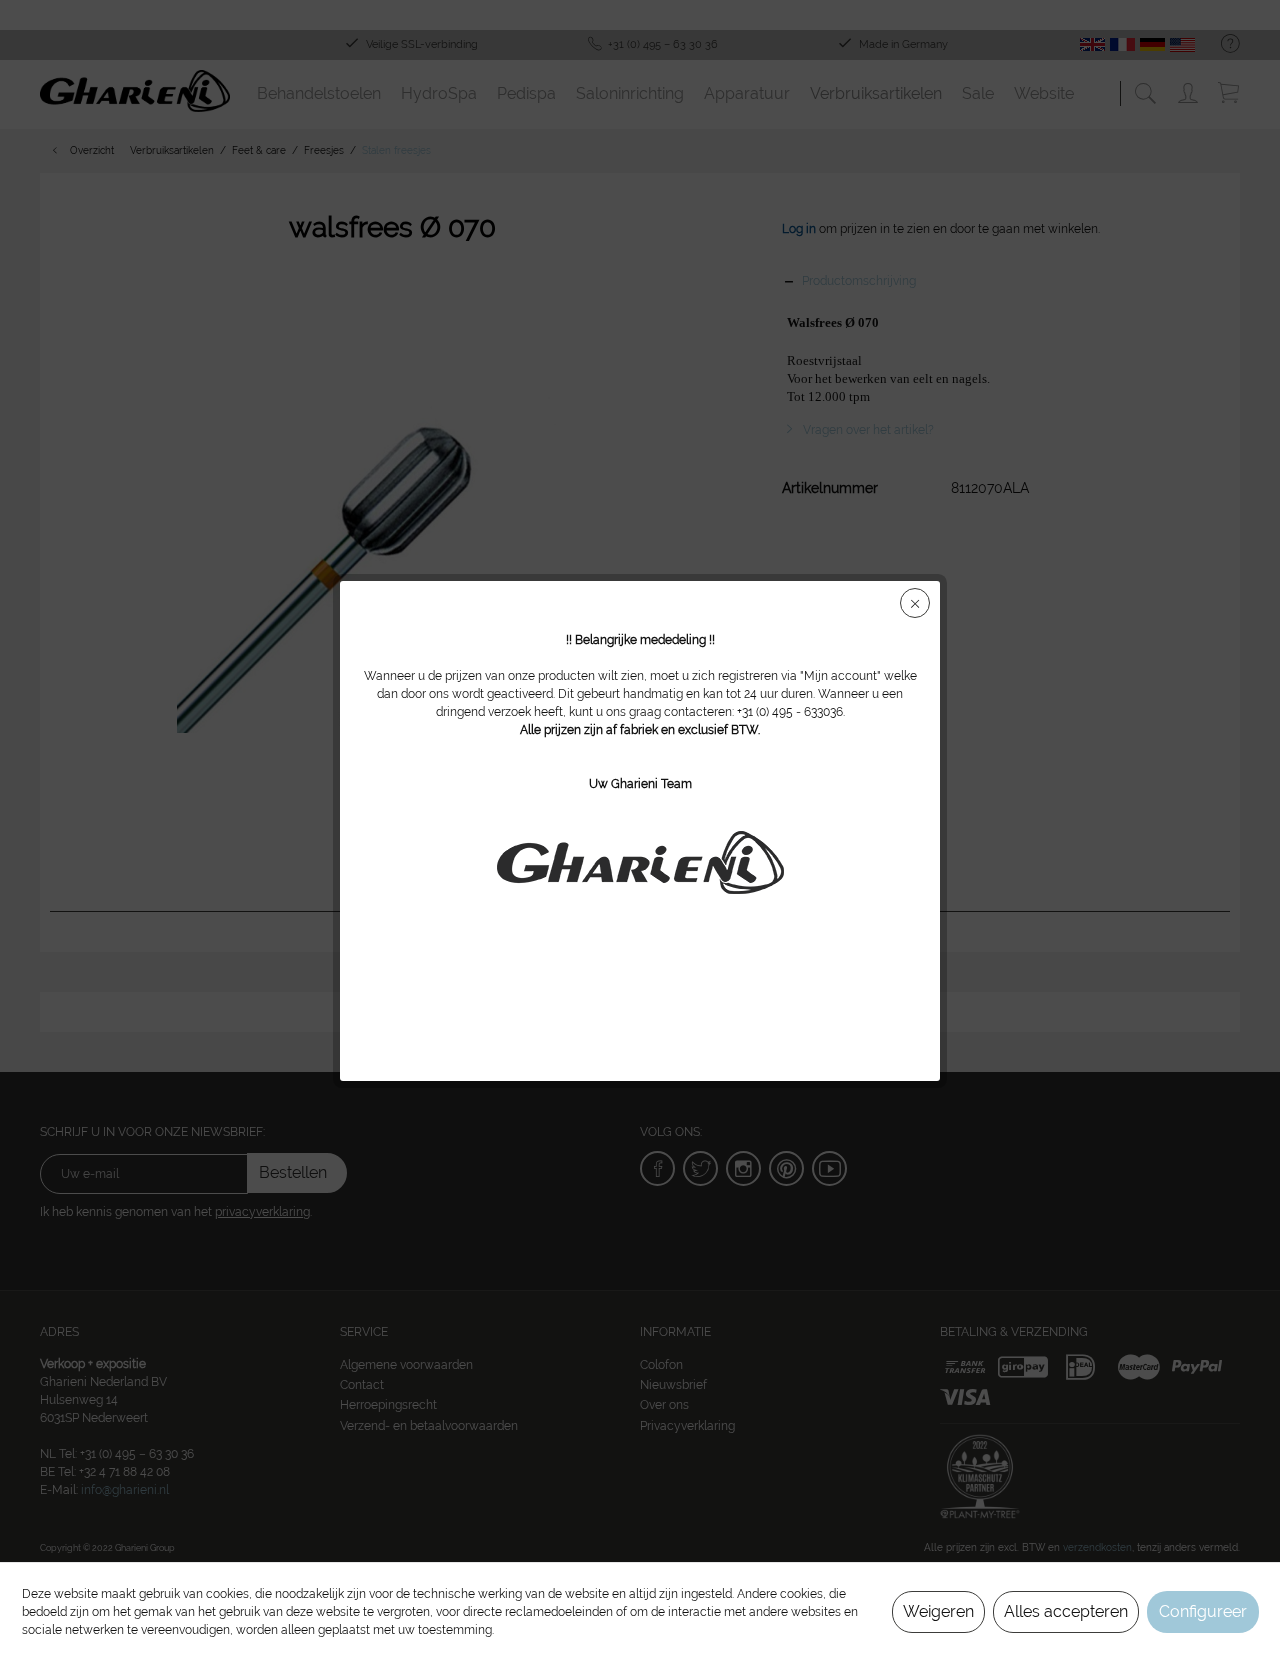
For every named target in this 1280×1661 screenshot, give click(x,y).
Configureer (1203, 1611)
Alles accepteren (1066, 1611)
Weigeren (938, 1611)
